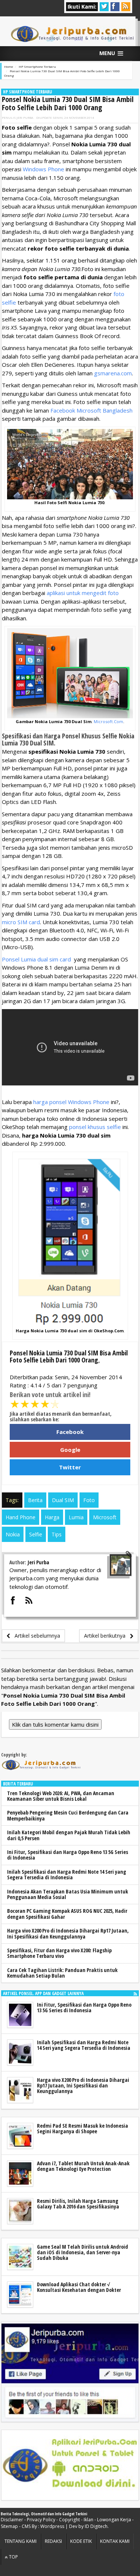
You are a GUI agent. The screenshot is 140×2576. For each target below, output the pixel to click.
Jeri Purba (25, 117)
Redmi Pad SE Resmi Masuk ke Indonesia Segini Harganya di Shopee (83, 2128)
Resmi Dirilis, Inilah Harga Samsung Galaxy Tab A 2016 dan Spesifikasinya (78, 2204)
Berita (35, 1500)
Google (70, 1450)
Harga (52, 1517)
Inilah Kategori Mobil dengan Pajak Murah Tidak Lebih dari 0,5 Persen (69, 1835)
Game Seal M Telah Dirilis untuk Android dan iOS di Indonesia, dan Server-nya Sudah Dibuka (83, 2252)
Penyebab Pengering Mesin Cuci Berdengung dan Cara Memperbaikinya (68, 1815)
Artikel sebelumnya (35, 1636)
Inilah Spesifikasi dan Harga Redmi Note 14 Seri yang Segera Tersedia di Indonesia (67, 1874)
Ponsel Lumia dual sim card (36, 959)
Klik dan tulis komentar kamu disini (55, 1724)
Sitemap (9, 2526)
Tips (57, 1534)
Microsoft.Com (108, 721)
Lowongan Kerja (114, 2520)
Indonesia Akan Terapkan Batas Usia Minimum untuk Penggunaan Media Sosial (68, 1894)
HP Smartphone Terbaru (27, 92)
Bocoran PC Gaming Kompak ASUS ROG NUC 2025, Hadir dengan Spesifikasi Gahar (67, 1914)
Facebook (70, 1432)
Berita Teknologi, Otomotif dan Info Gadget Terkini (44, 2514)
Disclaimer (12, 2520)
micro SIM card (21, 922)
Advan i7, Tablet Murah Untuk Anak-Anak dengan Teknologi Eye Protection (83, 2166)
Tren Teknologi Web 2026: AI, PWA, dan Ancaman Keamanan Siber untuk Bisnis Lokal (61, 1796)
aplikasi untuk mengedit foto (83, 593)
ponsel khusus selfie (95, 1127)
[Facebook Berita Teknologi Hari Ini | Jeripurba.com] (70, 2372)
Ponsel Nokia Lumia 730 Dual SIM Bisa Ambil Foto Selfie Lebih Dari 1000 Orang (68, 103)
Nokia (13, 1534)
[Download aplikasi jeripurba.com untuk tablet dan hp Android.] (70, 2465)
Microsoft (105, 1517)
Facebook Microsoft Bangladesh (91, 410)
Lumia (76, 1517)
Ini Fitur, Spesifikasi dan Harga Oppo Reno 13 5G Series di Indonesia (68, 1855)
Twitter (70, 1467)
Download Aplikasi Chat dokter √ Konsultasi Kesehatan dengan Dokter (79, 2287)
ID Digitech (96, 2526)
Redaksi (53, 2541)
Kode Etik (81, 2541)
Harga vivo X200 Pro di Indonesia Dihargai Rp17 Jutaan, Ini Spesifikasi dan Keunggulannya (68, 1933)
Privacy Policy (41, 2520)
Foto (89, 1500)
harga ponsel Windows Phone (71, 1102)
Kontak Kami (115, 2541)
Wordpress (52, 2526)
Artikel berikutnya (107, 1636)
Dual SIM (63, 1500)
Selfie (36, 1534)
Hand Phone (21, 1517)
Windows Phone (43, 169)
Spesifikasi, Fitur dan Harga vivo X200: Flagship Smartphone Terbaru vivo (59, 1953)
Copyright (69, 2520)
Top (13, 2557)
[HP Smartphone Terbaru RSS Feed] (135, 1993)
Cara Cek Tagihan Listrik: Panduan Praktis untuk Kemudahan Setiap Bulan (62, 1973)
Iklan (88, 2520)
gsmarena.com (113, 373)
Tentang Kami (21, 2541)
